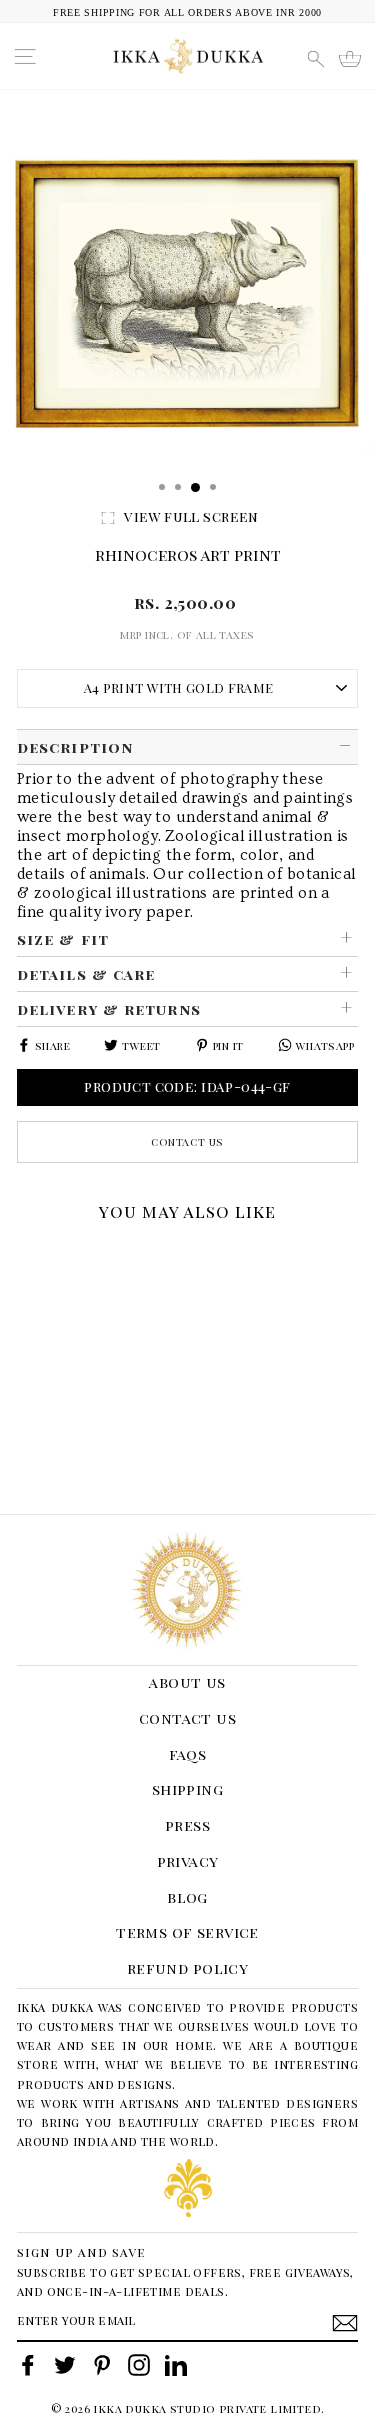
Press (187, 1825)
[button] (24, 1256)
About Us (187, 1682)
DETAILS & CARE (86, 974)
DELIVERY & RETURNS (109, 1009)
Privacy (188, 1861)
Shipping (187, 1789)
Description (75, 747)
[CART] (350, 59)
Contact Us (187, 1141)
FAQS (188, 1754)
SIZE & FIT (63, 939)
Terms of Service (187, 1932)
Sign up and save (81, 2251)
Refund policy (187, 1968)
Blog (187, 1897)
